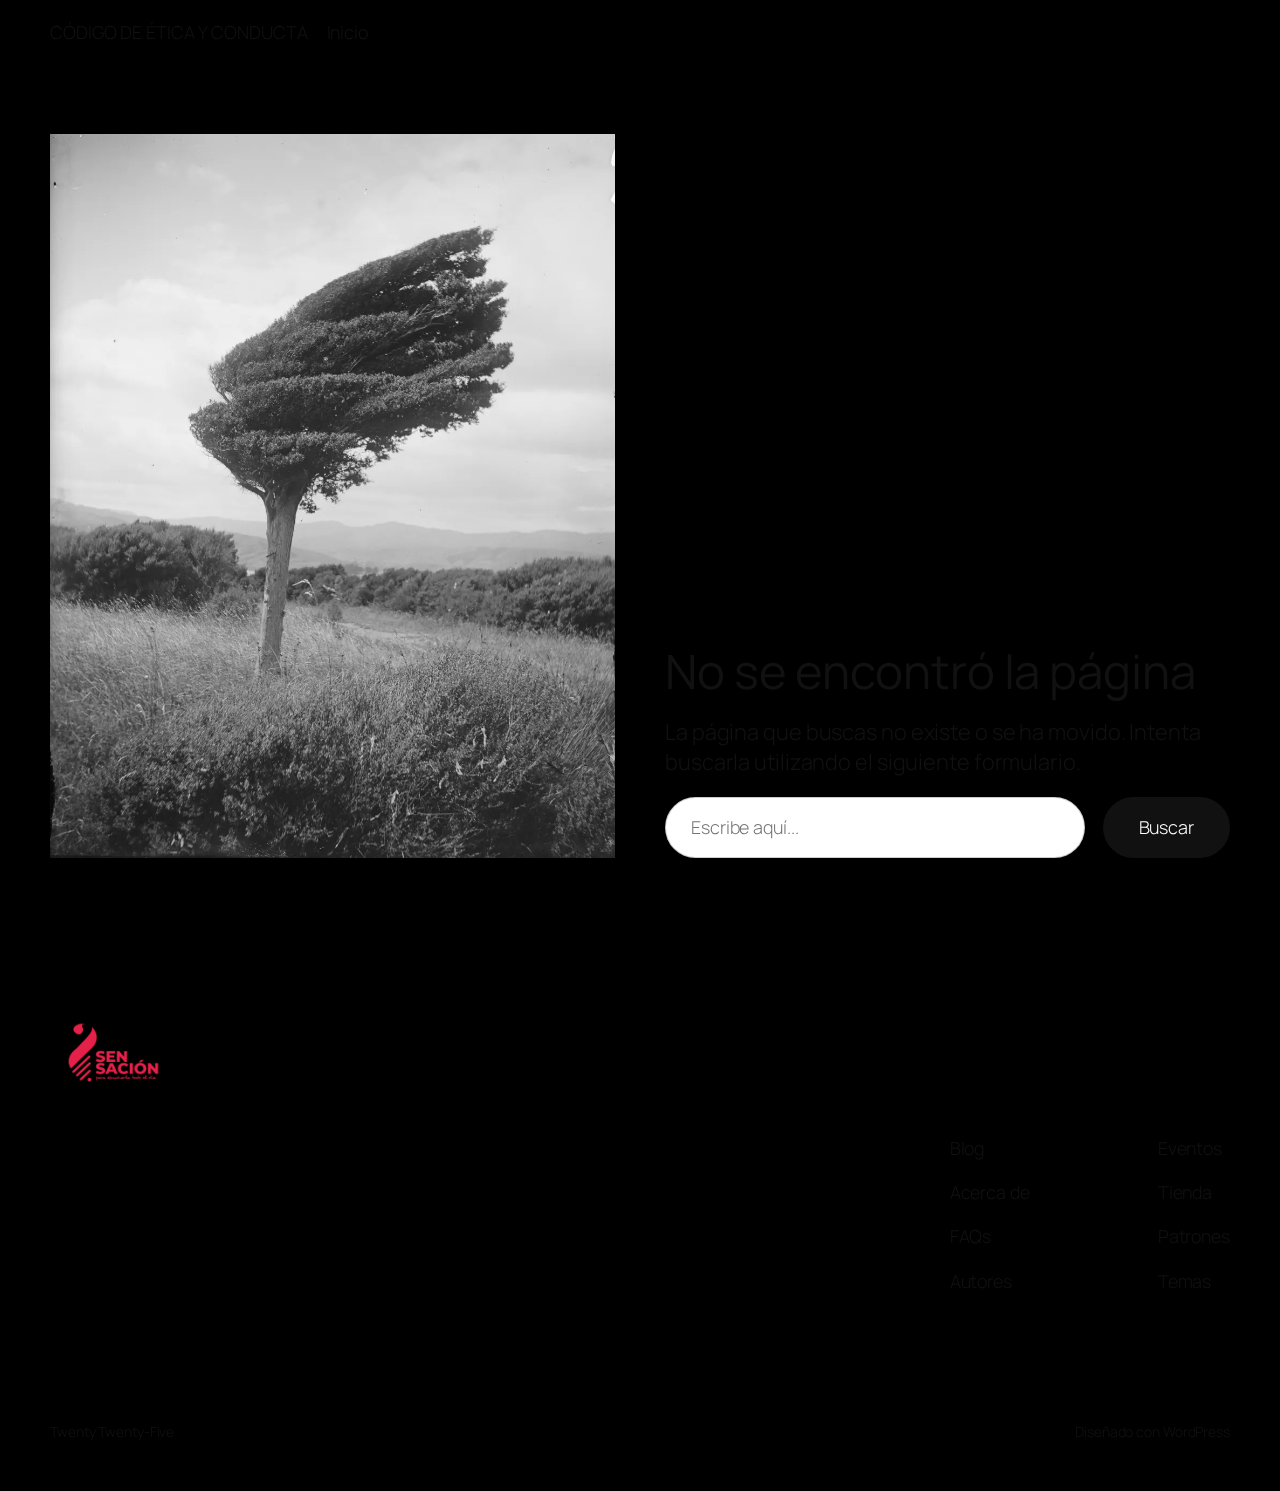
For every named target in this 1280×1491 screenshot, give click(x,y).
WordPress (1196, 1431)
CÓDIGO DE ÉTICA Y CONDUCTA (178, 32)
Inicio (347, 32)
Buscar (1166, 827)
